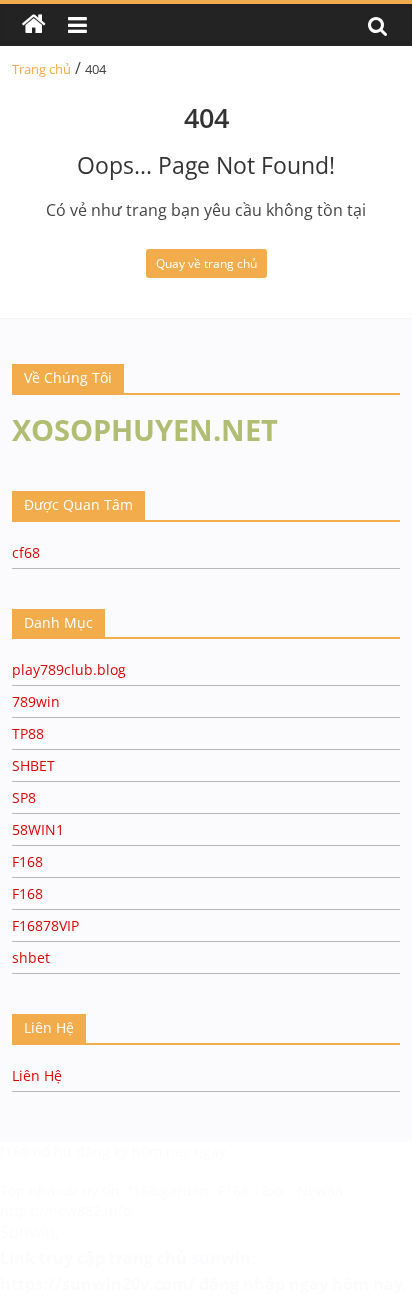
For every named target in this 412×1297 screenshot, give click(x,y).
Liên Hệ (37, 1075)
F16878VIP (45, 925)
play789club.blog (69, 669)
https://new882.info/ (68, 1210)
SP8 (24, 797)
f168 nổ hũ (36, 1151)
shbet (31, 957)
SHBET (33, 765)
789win (36, 701)
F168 (27, 861)
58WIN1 (38, 829)
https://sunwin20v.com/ (97, 1284)
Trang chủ (41, 69)
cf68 (26, 552)
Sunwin (27, 1232)
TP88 (28, 733)
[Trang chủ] (34, 25)
